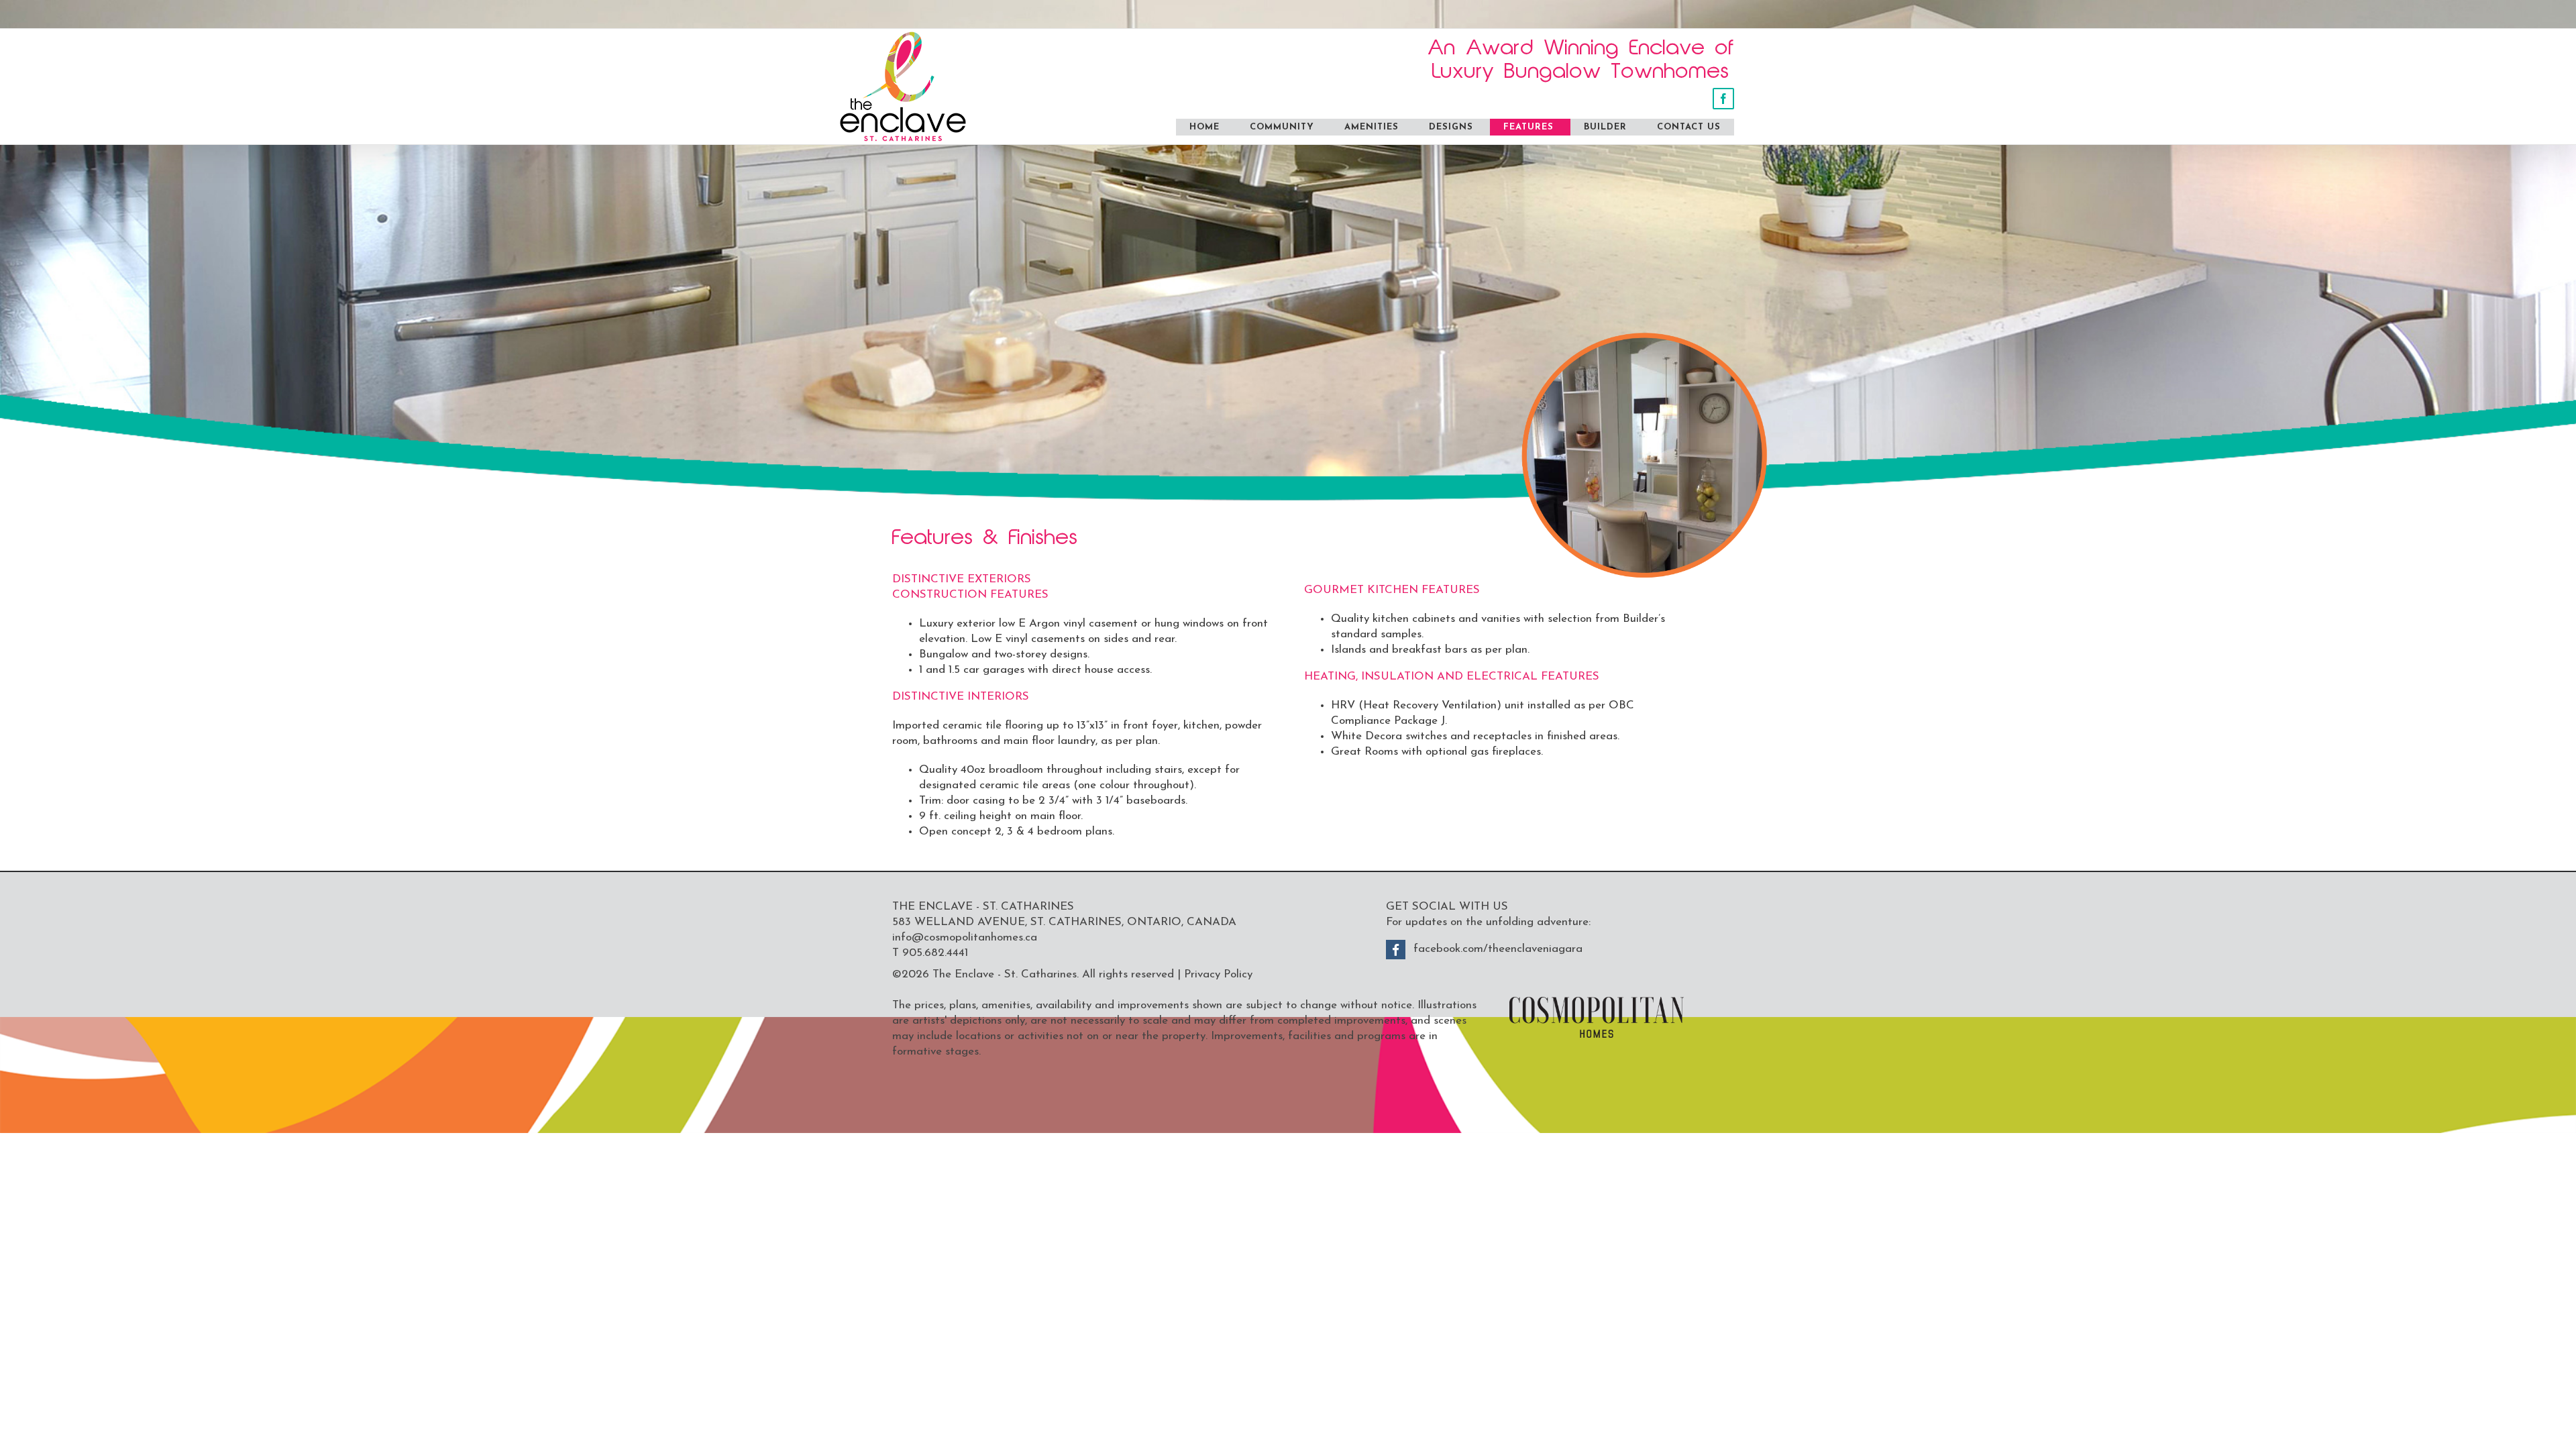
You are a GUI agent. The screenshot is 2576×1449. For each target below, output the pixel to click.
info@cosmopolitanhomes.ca (965, 937)
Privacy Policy (1218, 974)
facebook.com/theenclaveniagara (1498, 949)
